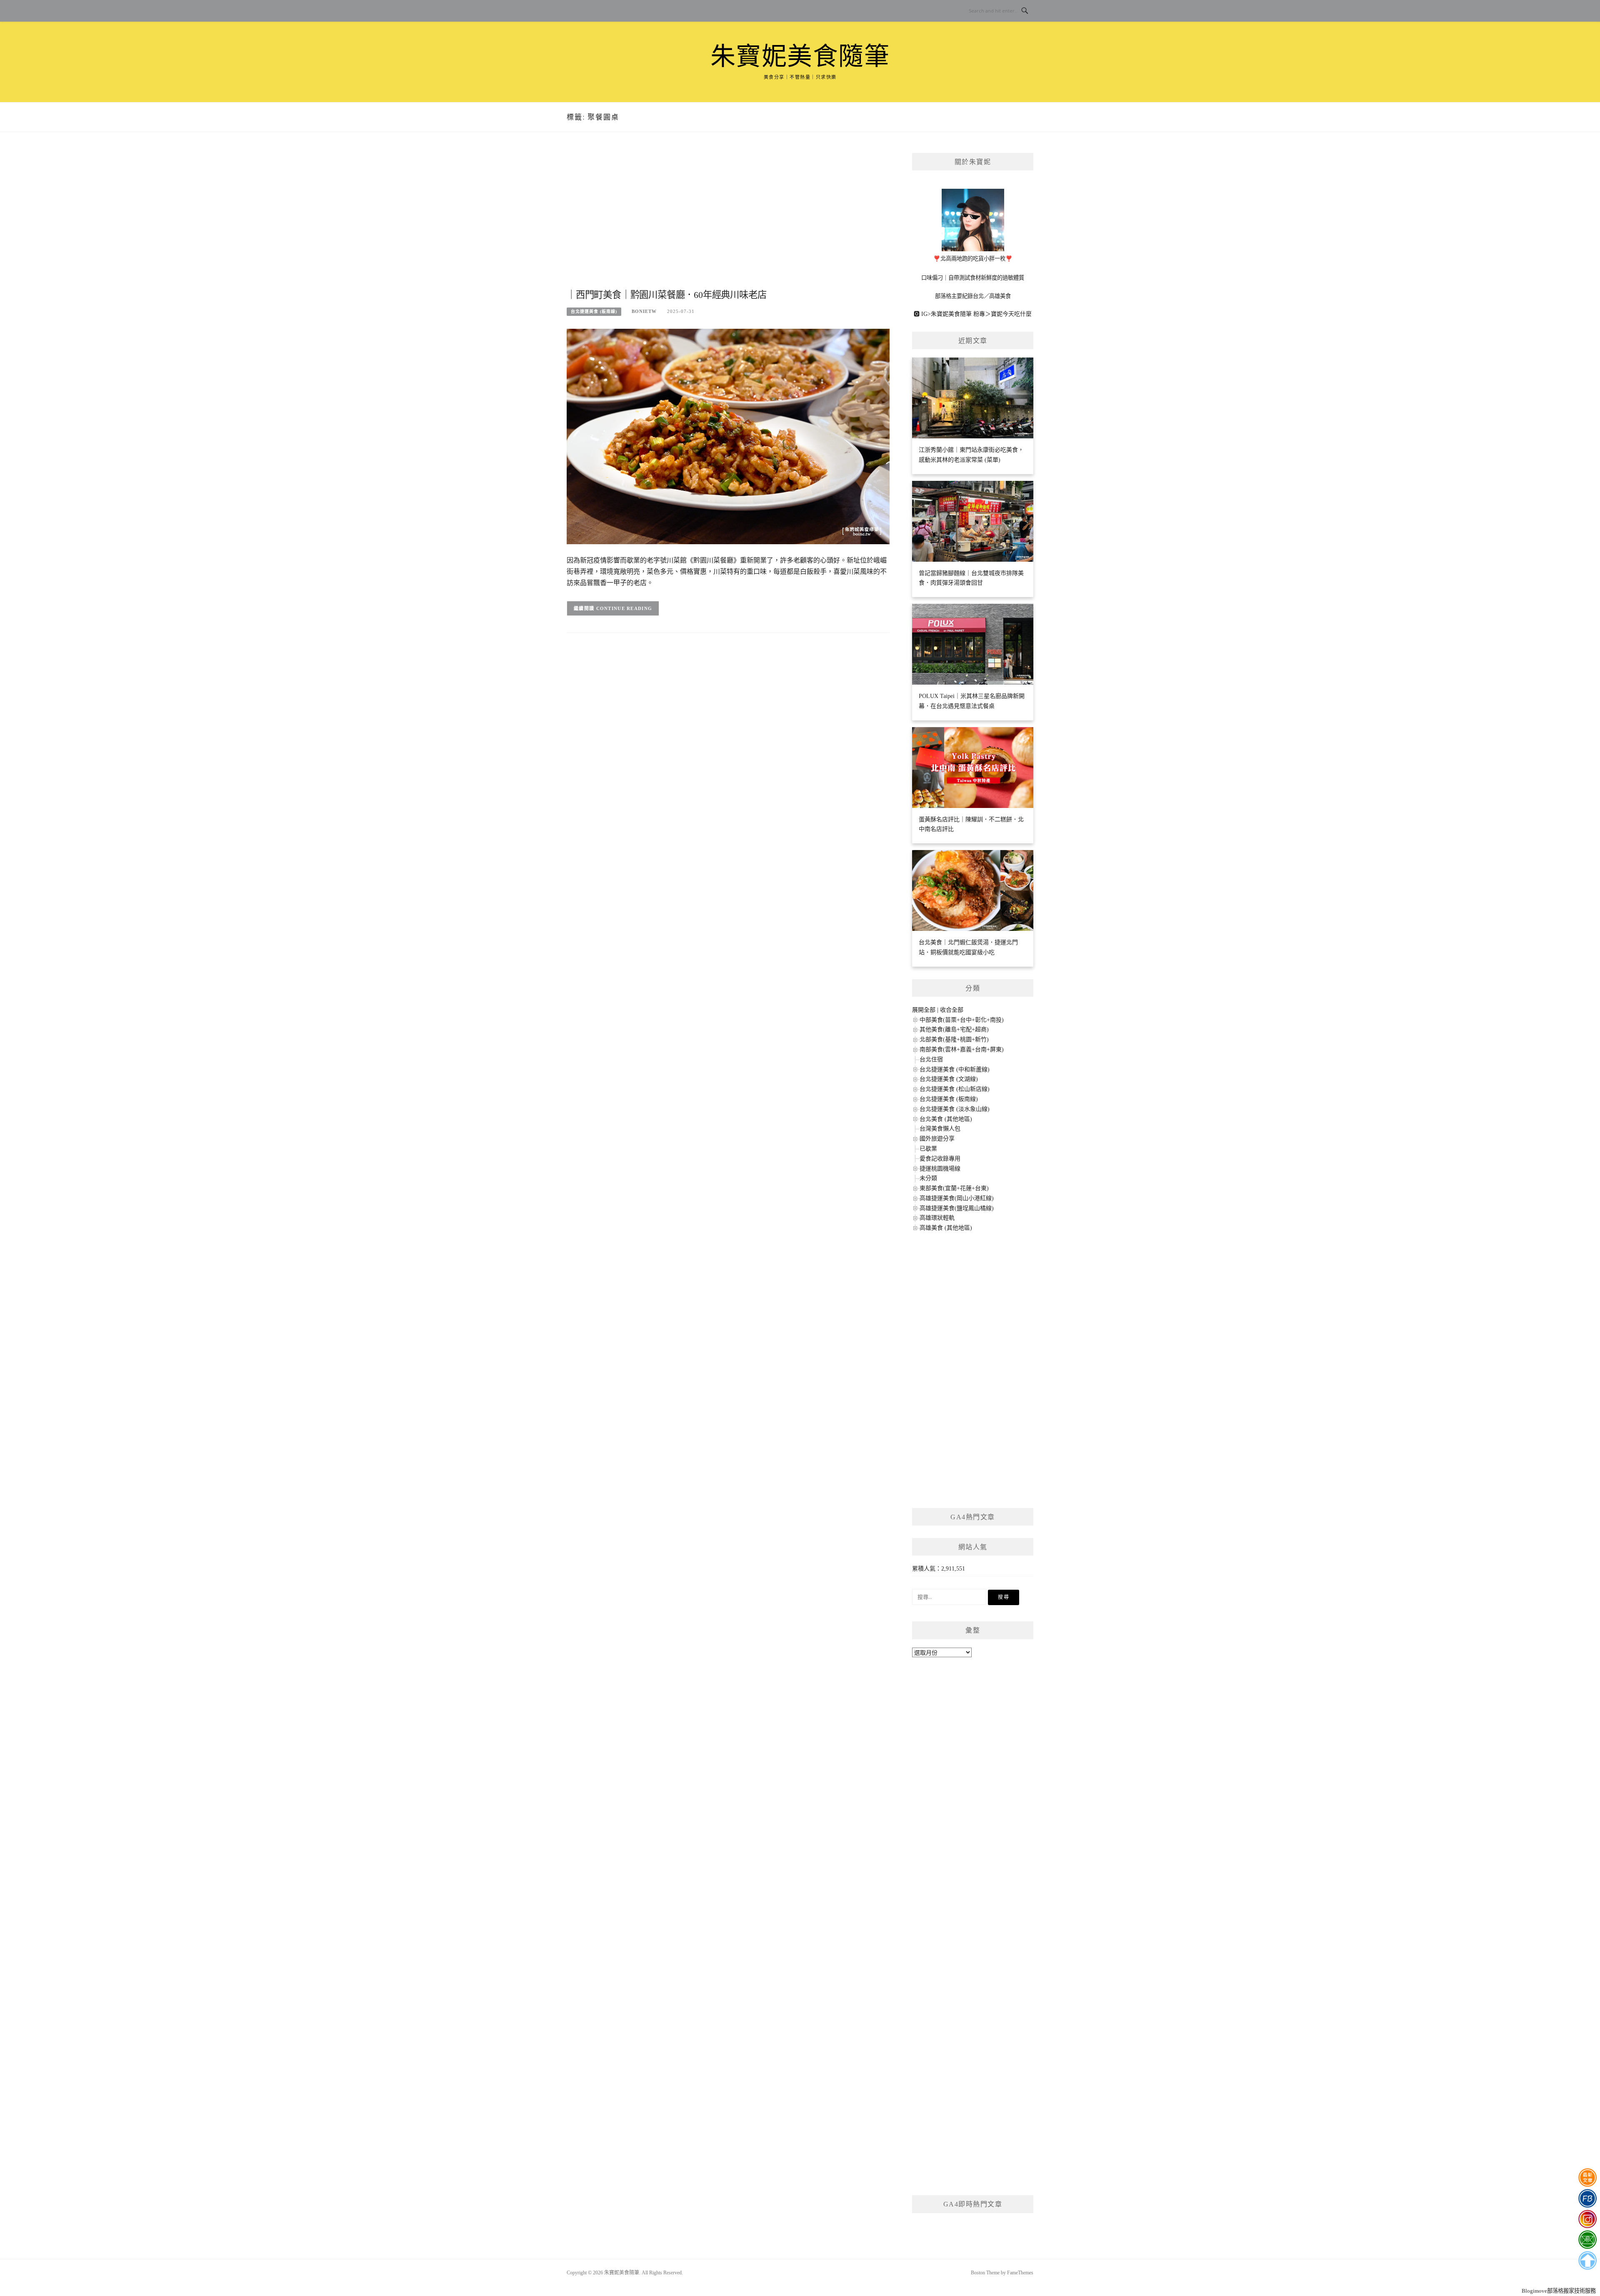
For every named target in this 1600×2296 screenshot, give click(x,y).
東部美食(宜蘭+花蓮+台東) (954, 1188)
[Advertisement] (728, 220)
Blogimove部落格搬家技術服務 (1559, 2291)
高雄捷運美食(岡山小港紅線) (957, 1198)
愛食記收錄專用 (940, 1159)
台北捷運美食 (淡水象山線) (955, 1109)
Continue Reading (624, 608)
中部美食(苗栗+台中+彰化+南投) (962, 1020)
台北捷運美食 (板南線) (594, 311)
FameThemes (1020, 2273)
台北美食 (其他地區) (946, 1119)
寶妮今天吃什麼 (1011, 314)
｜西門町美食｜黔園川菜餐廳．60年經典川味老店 (666, 295)
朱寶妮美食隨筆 (800, 57)
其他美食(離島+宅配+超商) (954, 1029)
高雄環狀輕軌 (937, 1218)
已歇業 (928, 1149)
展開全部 (924, 1010)
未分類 (928, 1178)
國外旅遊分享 (937, 1139)
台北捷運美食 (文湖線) (949, 1079)
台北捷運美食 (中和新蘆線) (955, 1069)
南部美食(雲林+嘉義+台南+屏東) (962, 1049)
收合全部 (952, 1010)
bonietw (644, 311)
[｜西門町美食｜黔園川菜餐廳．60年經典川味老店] (728, 436)
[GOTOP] (1587, 2261)
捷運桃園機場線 (940, 1169)
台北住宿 (931, 1059)
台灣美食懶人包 (940, 1129)
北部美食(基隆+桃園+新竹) (954, 1039)
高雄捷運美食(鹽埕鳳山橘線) (957, 1208)
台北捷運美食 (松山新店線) (955, 1089)
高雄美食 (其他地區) (946, 1228)
